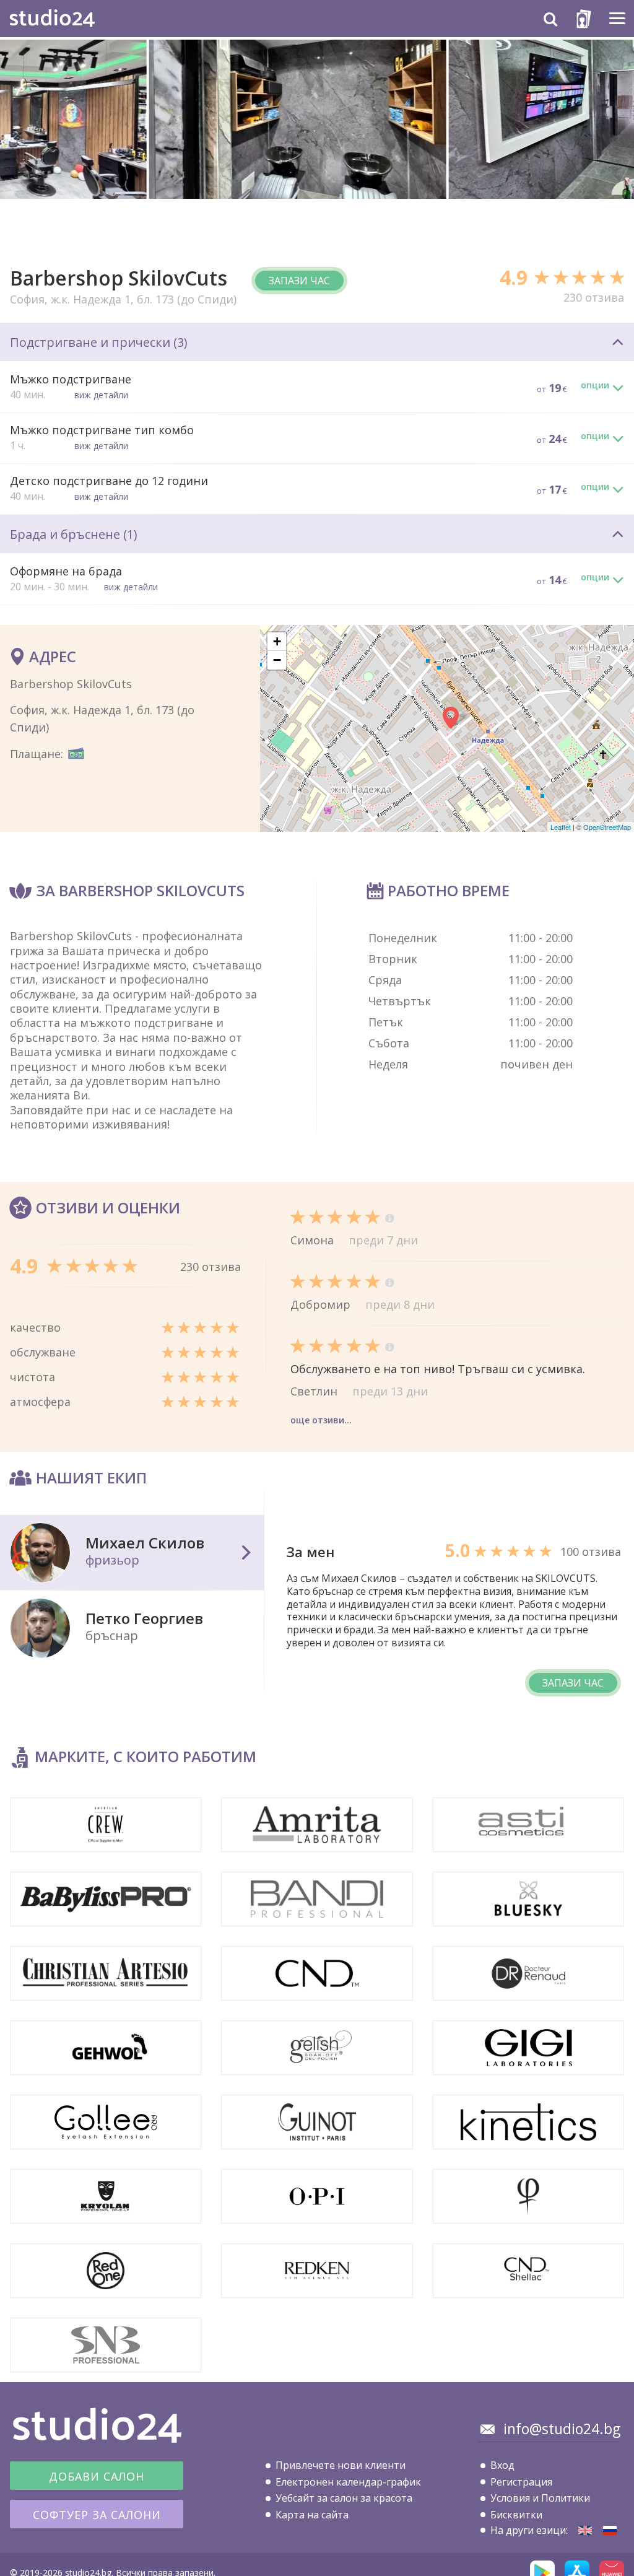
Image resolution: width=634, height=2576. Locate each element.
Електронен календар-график (348, 2482)
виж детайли (101, 395)
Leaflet (561, 827)
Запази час (299, 281)
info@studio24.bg (562, 2429)
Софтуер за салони (97, 2515)
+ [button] (277, 641)
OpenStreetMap (607, 827)
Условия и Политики (540, 2498)
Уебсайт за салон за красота (344, 2498)
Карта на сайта (312, 2515)
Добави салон (97, 2476)
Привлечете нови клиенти (341, 2465)
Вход (502, 2465)
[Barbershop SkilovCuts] (585, 2530)
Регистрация (521, 2482)
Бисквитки (516, 2515)
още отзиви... (321, 1420)
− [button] (277, 660)
